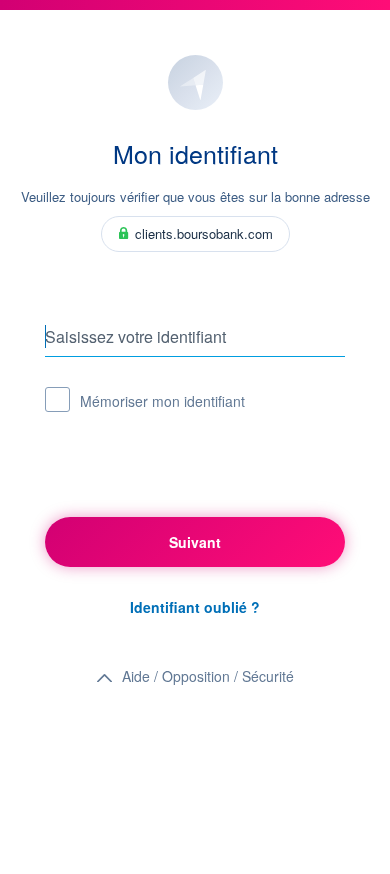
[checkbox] (57, 399)
